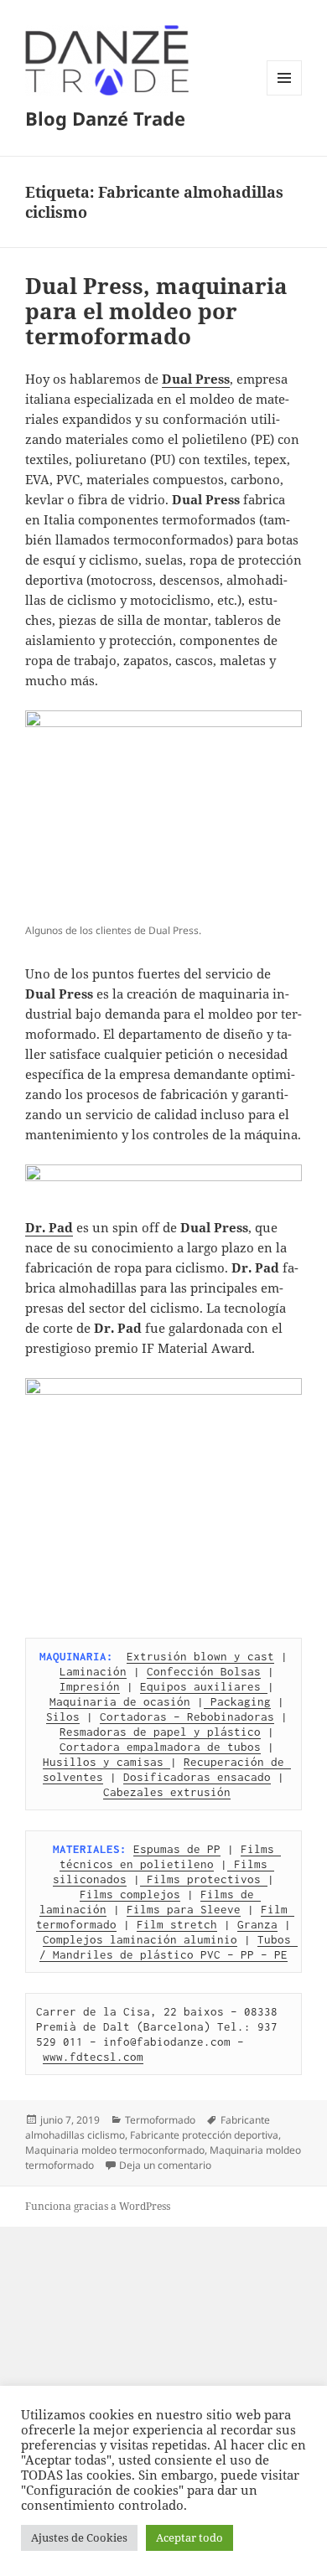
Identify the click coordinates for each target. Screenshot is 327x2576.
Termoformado (160, 2120)
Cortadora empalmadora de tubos (160, 1747)
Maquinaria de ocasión (120, 1701)
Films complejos (130, 1894)
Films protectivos (204, 1879)
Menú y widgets (285, 95)
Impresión (90, 1686)
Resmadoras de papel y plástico (160, 1732)
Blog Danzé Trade (105, 118)
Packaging (237, 1701)
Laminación (93, 1671)
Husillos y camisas (106, 1762)
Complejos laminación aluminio (140, 1939)
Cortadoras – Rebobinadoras (187, 1716)
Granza (257, 1924)
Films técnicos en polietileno (170, 1856)
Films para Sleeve (184, 1909)
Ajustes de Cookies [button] (79, 2537)
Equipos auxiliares (204, 1686)
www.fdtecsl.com (93, 2057)
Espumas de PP (177, 1849)
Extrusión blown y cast (200, 1656)
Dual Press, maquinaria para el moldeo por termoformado (156, 311)
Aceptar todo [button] (189, 2537)
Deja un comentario (165, 2165)
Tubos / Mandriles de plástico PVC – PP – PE (169, 1947)
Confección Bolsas (204, 1671)
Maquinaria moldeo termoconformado (115, 2150)
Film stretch (177, 1924)
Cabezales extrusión (167, 1792)
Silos (63, 1716)
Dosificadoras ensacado (197, 1777)
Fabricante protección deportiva (204, 2135)
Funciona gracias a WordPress (98, 2206)
